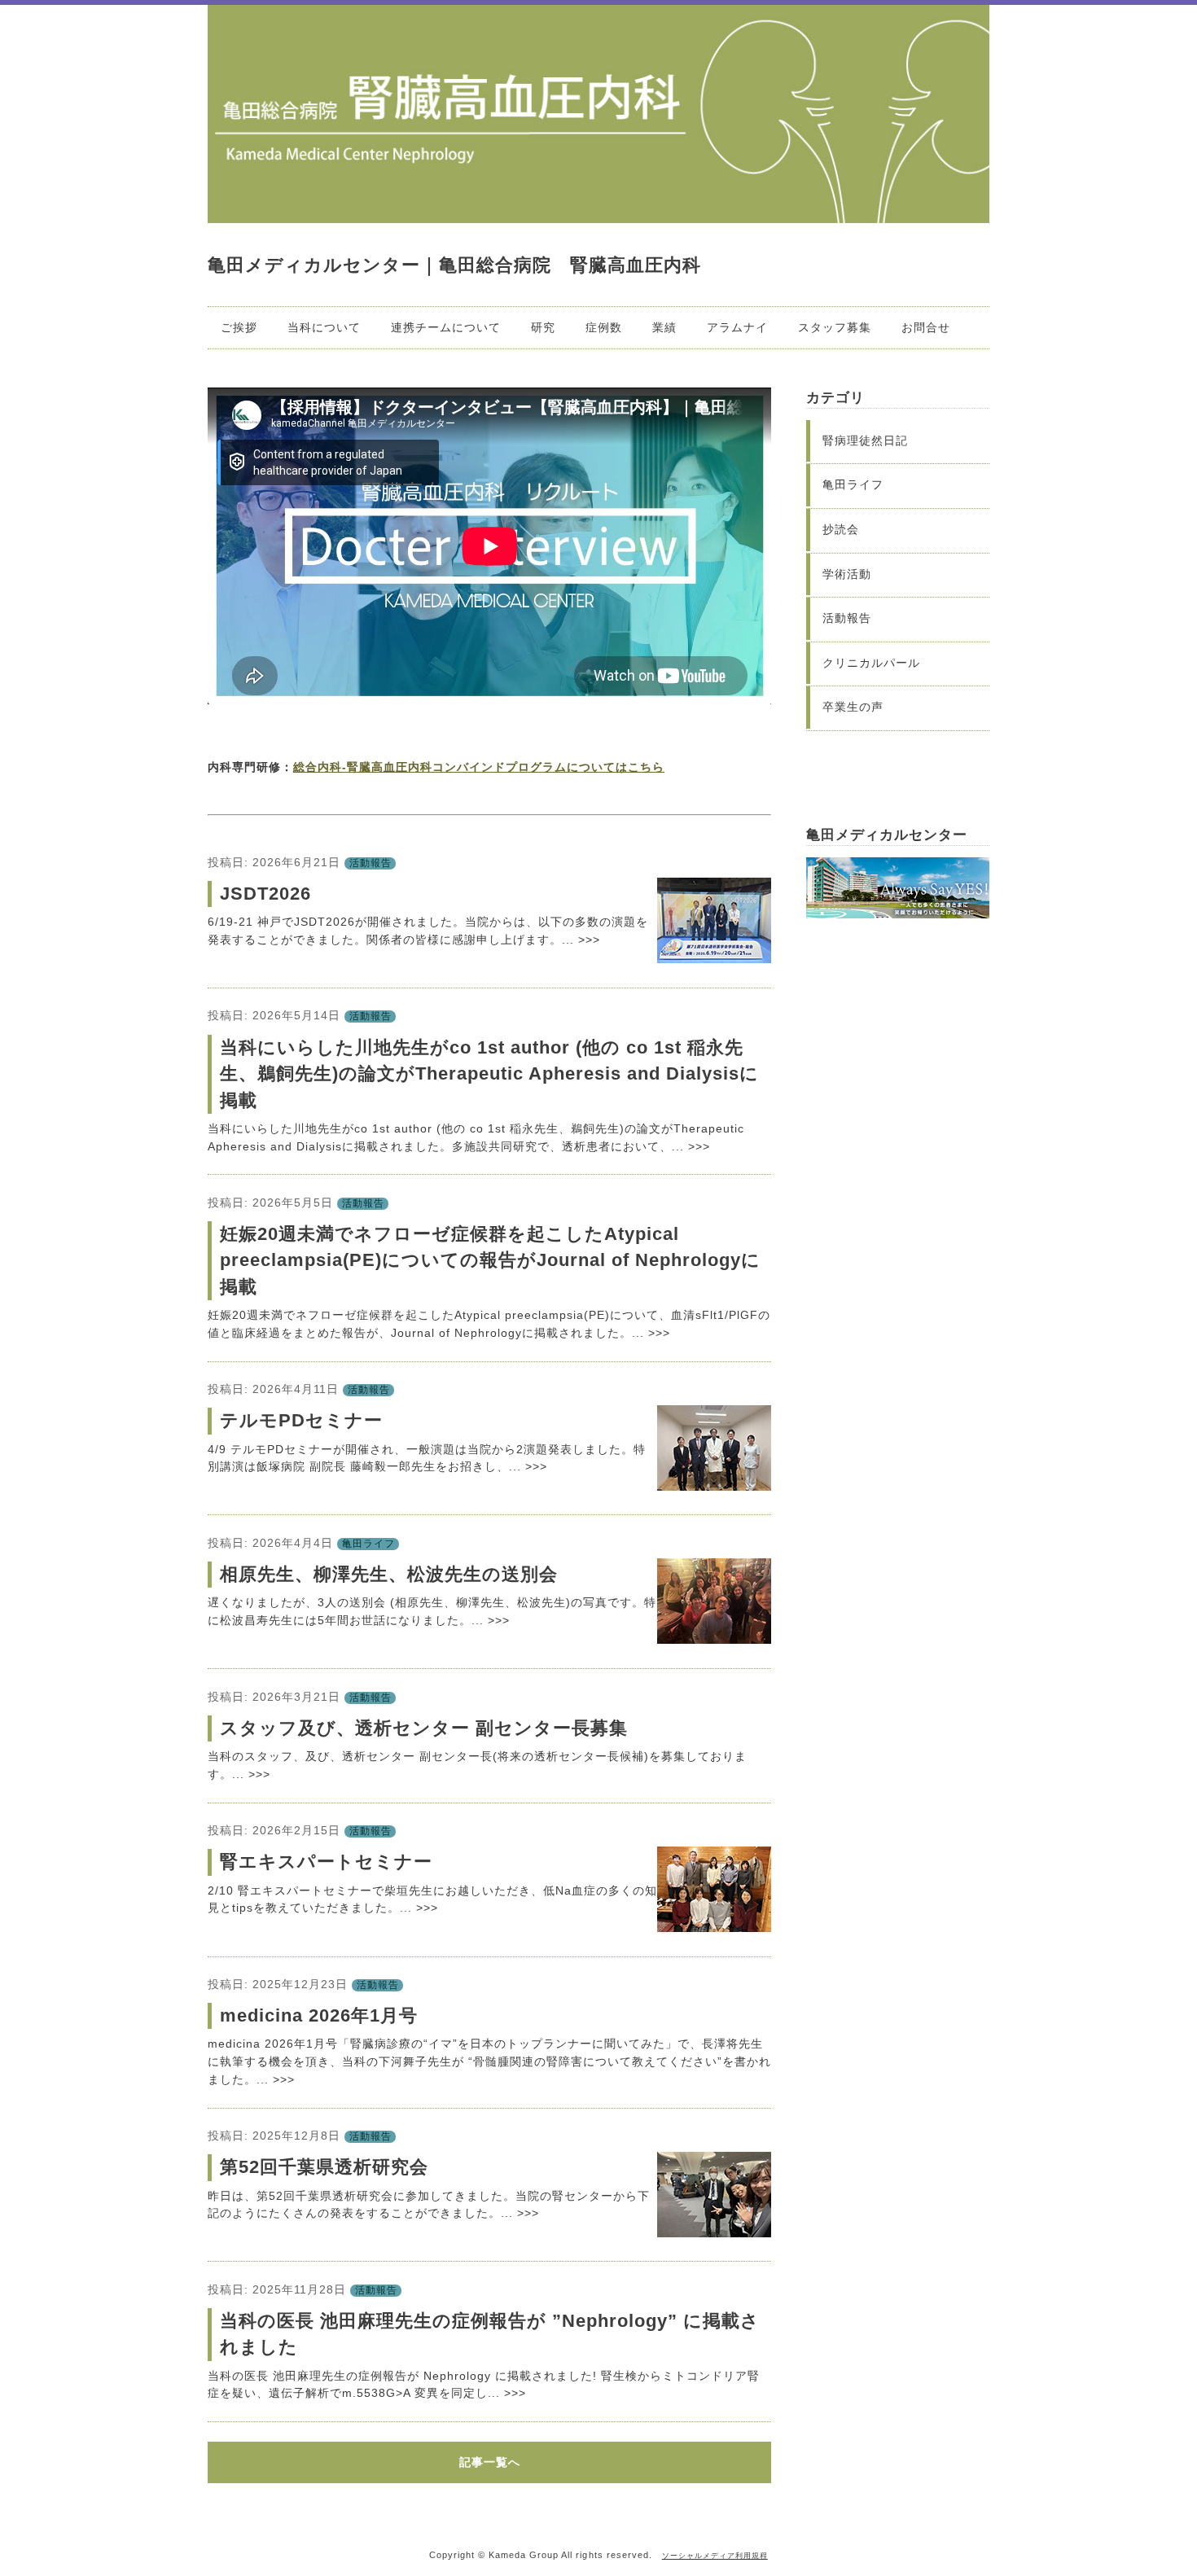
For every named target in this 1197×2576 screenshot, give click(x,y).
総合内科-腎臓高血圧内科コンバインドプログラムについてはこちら (479, 767)
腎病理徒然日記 (865, 440)
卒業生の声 (853, 707)
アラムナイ (737, 327)
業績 (664, 327)
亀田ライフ (368, 1544)
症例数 (604, 327)
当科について (324, 327)
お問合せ (926, 327)
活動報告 (370, 863)
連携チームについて (446, 327)
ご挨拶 (239, 327)
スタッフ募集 (835, 327)
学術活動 (847, 574)
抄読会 (841, 529)
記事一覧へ (490, 2462)
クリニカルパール (871, 663)
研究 (543, 327)
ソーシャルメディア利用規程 (715, 2556)
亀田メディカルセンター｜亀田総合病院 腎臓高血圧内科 (454, 265)
